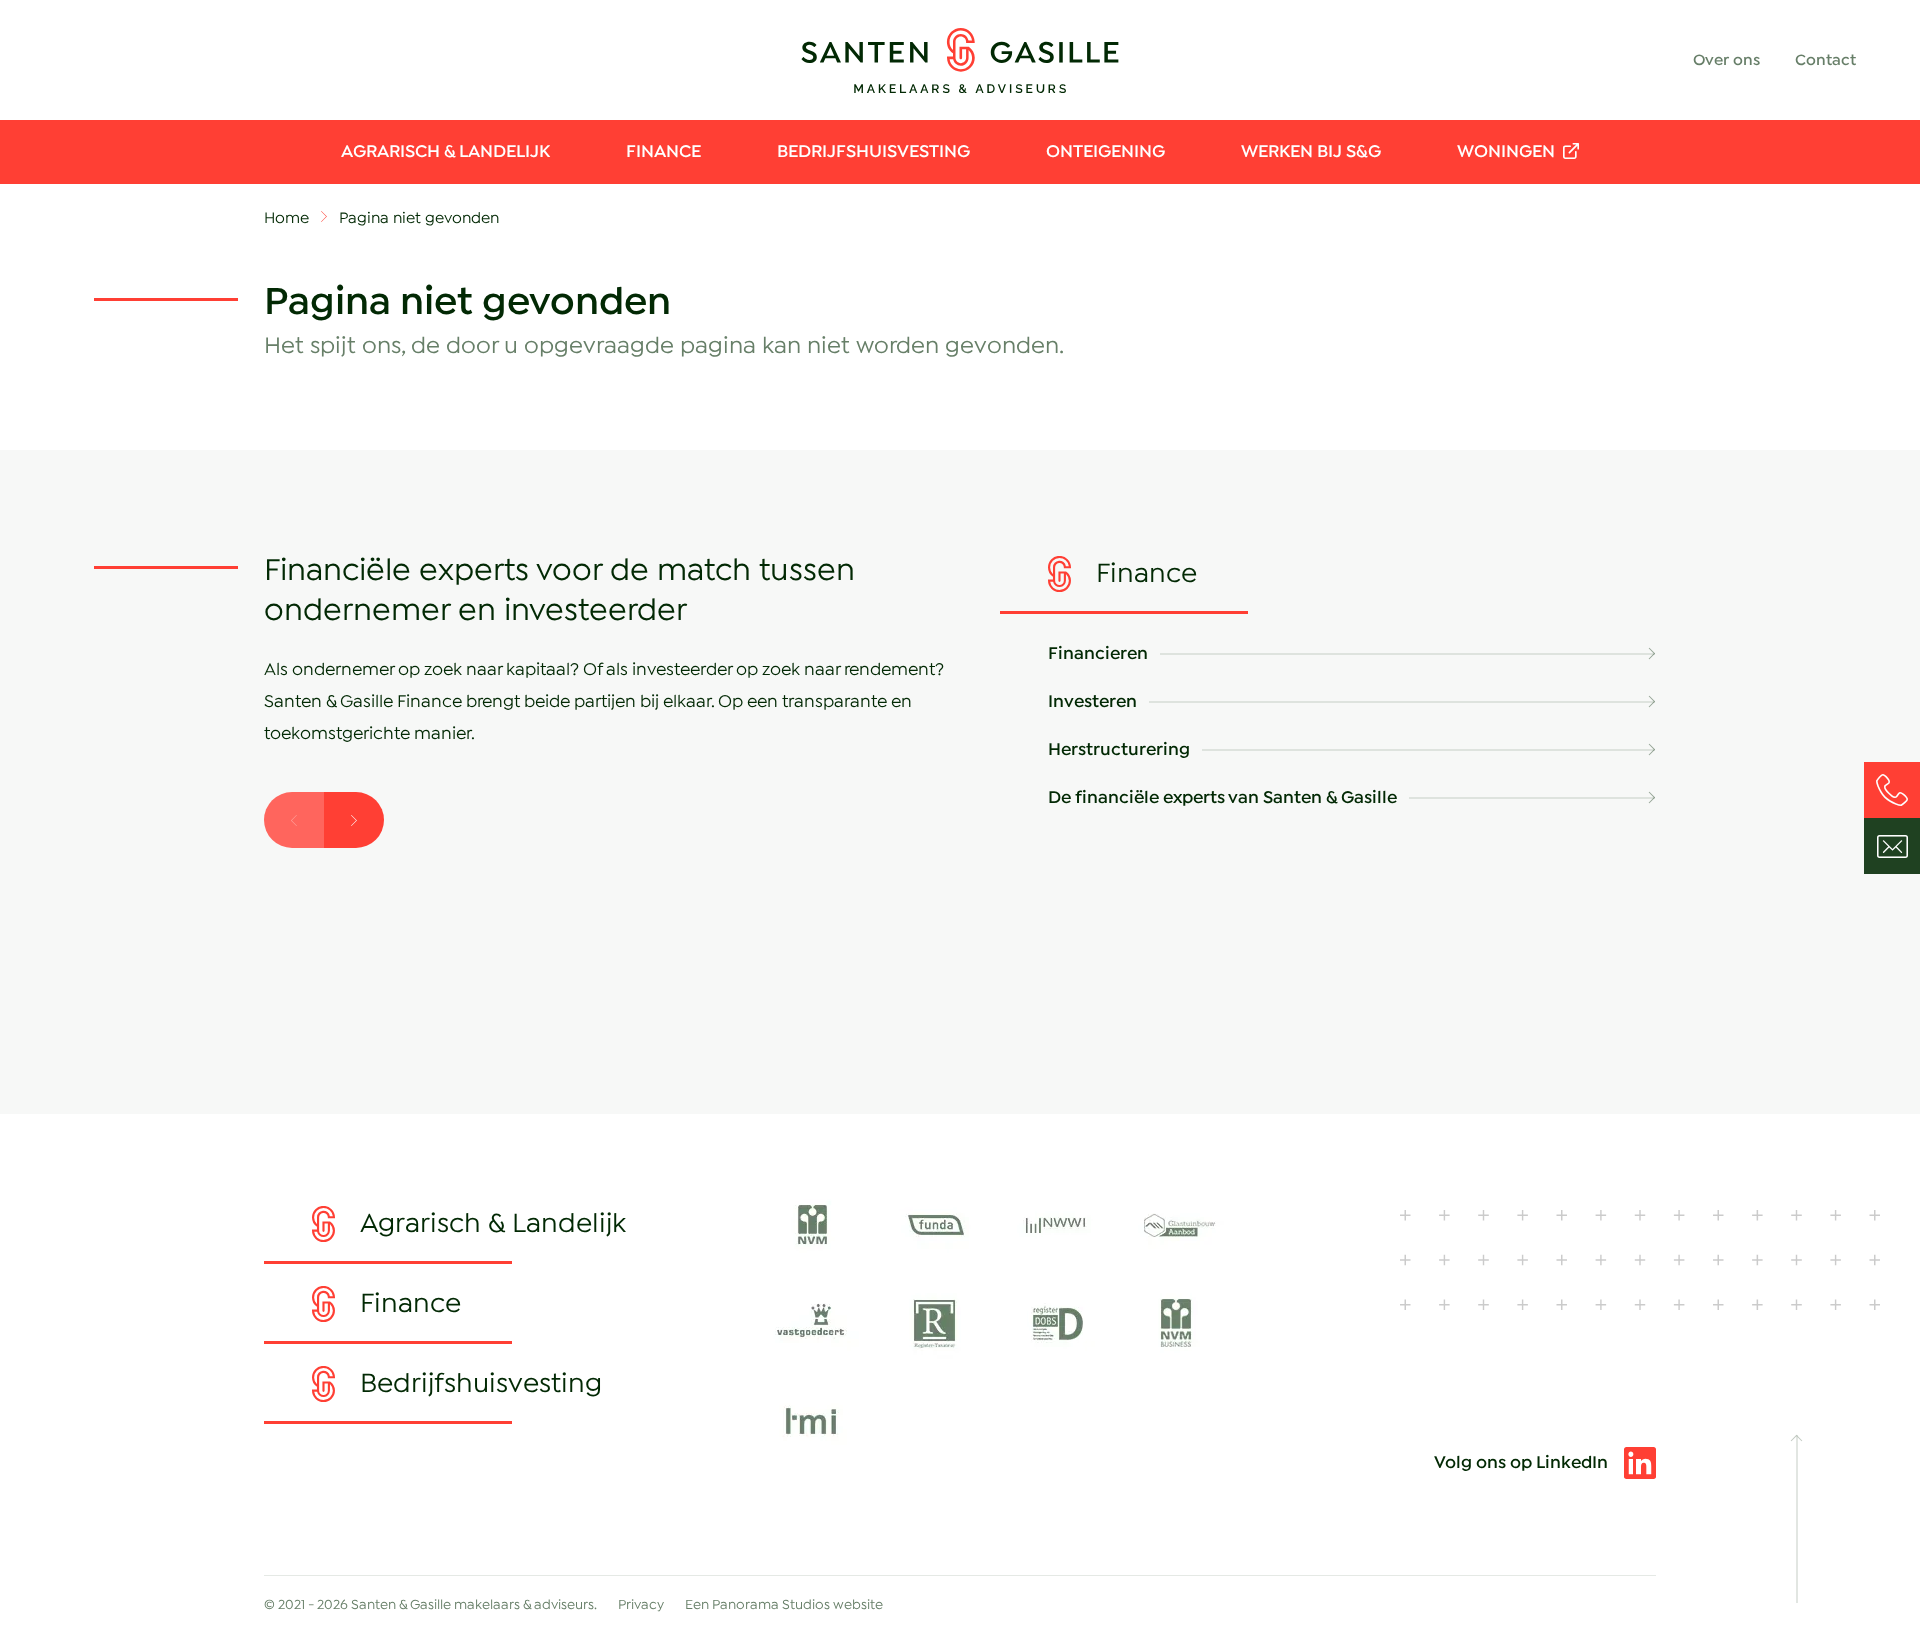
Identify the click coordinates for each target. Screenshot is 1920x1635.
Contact (1825, 60)
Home (286, 218)
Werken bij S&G (1311, 152)
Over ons (1726, 60)
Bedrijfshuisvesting (873, 152)
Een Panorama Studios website (784, 1605)
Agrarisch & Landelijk (445, 152)
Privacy (641, 1605)
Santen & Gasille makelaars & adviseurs (960, 60)
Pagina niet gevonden (419, 218)
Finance (663, 152)
